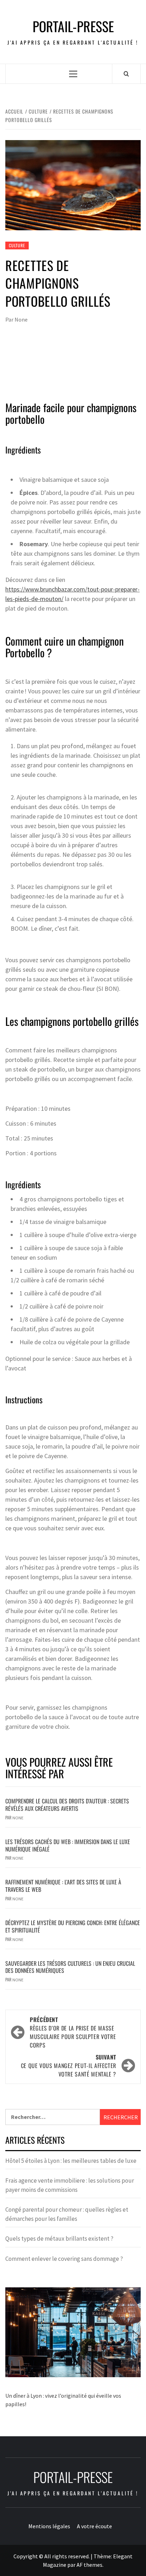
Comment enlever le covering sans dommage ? (64, 2259)
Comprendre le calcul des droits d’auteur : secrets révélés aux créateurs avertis (67, 1805)
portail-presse (73, 26)
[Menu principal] (73, 74)
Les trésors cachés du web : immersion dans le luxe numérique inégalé (68, 1845)
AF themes (89, 2565)
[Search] (126, 74)
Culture (17, 245)
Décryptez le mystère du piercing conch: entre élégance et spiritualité (73, 1926)
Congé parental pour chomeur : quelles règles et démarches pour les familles (67, 2214)
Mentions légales (49, 2526)
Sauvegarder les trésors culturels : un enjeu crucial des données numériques (70, 1967)
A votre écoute (94, 2526)
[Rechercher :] (53, 2117)
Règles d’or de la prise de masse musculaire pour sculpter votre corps (73, 2032)
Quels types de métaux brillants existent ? (59, 2239)
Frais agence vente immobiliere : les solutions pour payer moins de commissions (70, 2185)
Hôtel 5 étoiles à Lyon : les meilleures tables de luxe (71, 2161)
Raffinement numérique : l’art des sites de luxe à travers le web (63, 1886)
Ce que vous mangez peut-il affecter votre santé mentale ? (69, 2066)
